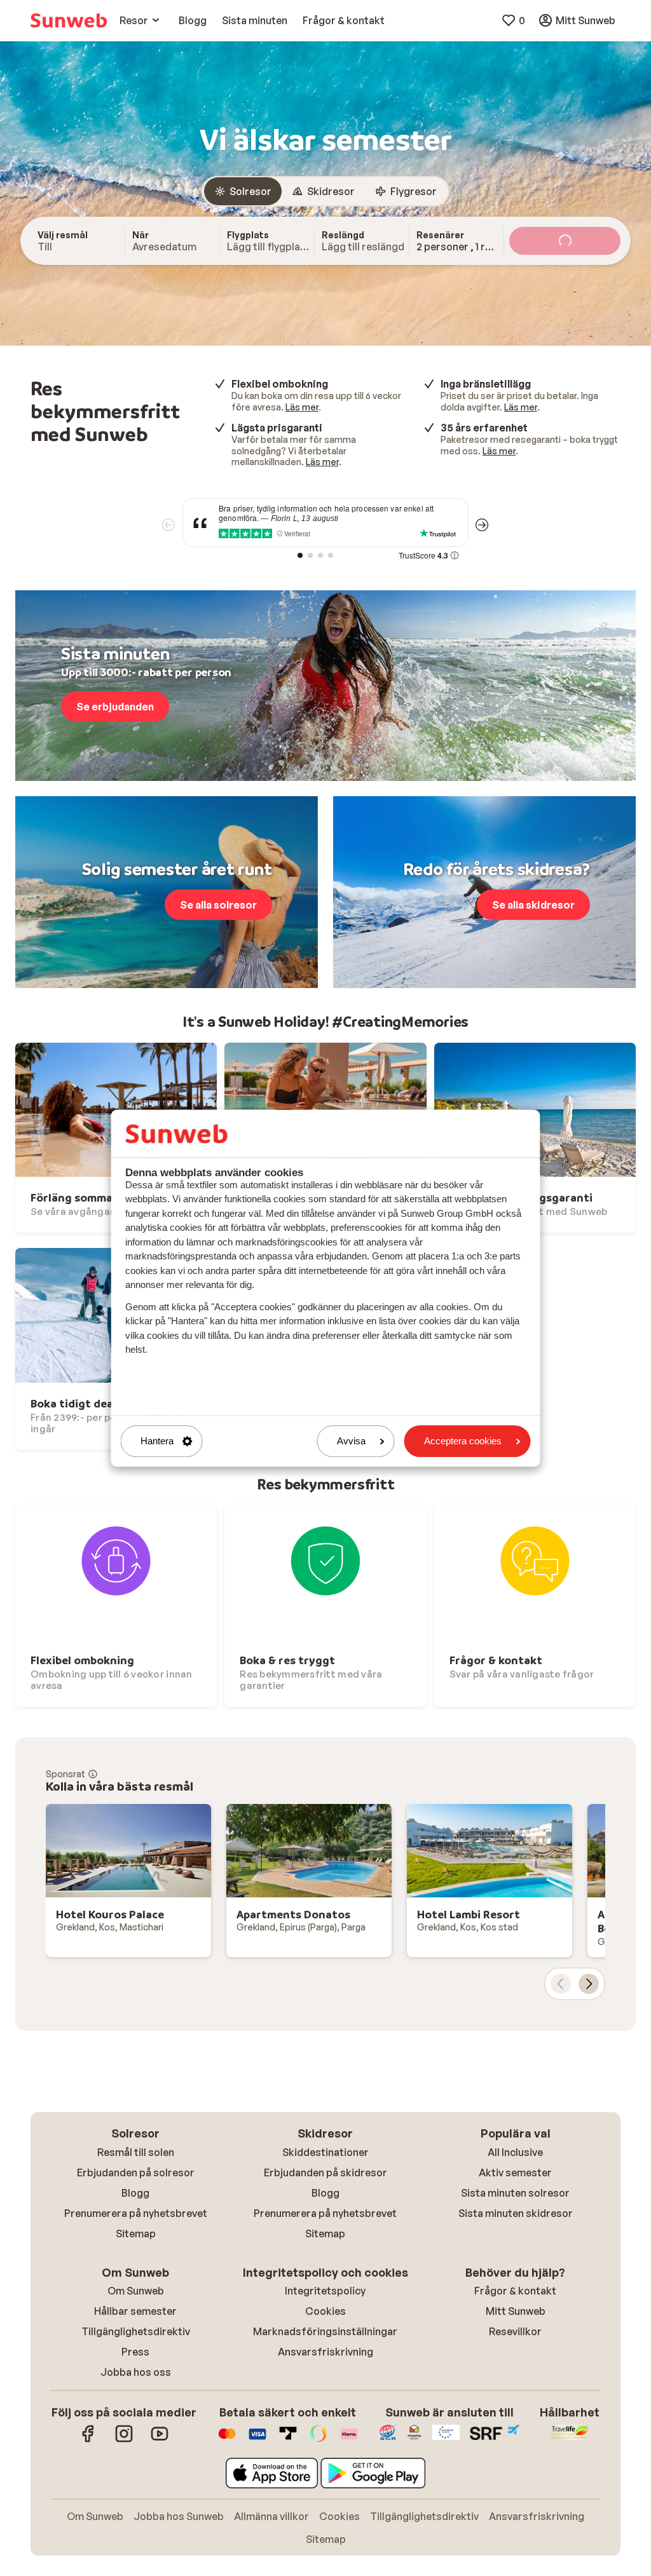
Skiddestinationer (325, 2152)
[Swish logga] (319, 2440)
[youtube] (160, 2440)
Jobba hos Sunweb (179, 2516)
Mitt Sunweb (516, 2311)
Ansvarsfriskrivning (325, 2352)
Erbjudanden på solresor (136, 2173)
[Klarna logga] (349, 2440)
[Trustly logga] (288, 2440)
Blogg (135, 2193)
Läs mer (302, 407)
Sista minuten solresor (515, 2193)
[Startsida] (69, 20)
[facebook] (88, 2440)
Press (135, 2352)
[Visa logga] (257, 2440)
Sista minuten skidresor (516, 2213)
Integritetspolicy (325, 2291)
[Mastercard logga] (227, 2440)
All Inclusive (515, 2152)
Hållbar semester (135, 2311)
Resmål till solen (136, 2152)
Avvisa (351, 1441)
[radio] (243, 191)
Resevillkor (515, 2331)
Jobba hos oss (136, 2372)
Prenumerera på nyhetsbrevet (136, 2213)
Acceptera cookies (463, 1441)
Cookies (325, 2311)
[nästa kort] (589, 1984)
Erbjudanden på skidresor (325, 2173)
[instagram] (124, 2440)
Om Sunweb (136, 2291)
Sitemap (136, 2234)
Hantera (157, 1441)
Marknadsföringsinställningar (325, 2331)
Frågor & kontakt (515, 2291)
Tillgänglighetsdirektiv (136, 2331)
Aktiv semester (515, 2173)
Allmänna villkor (271, 2516)
